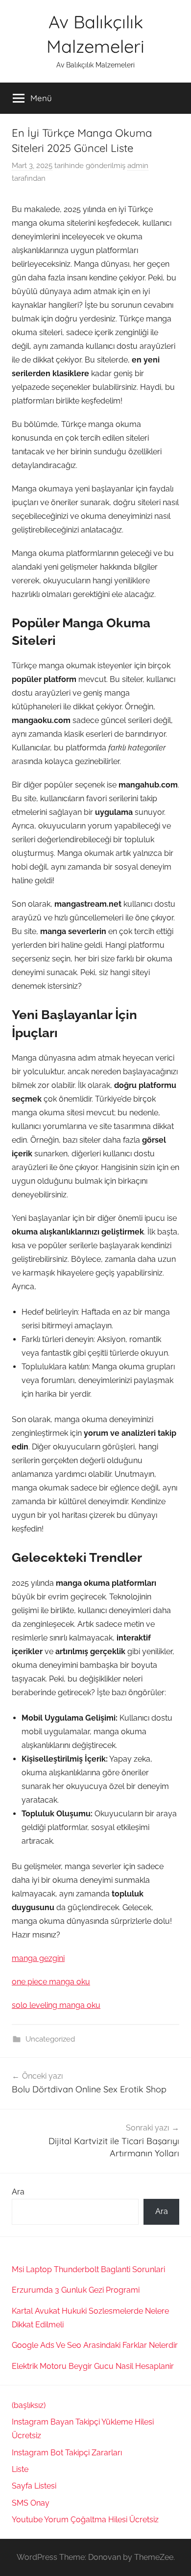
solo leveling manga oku (56, 2005)
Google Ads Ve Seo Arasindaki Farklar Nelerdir (95, 2345)
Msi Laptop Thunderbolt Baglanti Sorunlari (88, 2269)
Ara (18, 2192)
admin (138, 166)
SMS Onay (31, 2503)
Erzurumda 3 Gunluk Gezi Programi (76, 2290)
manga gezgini (38, 1958)
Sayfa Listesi (34, 2486)
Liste (20, 2469)
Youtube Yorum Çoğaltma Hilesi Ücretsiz (85, 2520)
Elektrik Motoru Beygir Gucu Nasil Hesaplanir (93, 2366)
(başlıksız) (29, 2405)
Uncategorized (50, 2039)
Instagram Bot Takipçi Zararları (67, 2453)
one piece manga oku (51, 1982)
